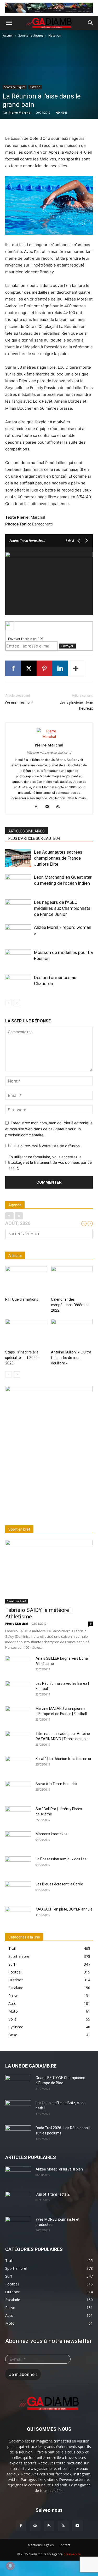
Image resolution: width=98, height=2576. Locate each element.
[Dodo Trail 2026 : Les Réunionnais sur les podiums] (18, 2134)
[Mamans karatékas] (18, 1840)
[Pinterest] (44, 668)
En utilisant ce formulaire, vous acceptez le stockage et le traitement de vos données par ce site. (50, 1162)
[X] (29, 668)
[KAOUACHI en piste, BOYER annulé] (18, 1916)
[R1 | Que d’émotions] (26, 1281)
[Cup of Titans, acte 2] (18, 2201)
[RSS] (60, 807)
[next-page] (17, 1003)
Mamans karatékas (51, 1834)
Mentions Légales (41, 2545)
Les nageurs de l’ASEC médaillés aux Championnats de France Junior (62, 908)
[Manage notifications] (10, 2566)
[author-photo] (49, 736)
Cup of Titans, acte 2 (53, 2194)
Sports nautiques (31, 35)
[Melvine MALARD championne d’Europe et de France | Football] (18, 1715)
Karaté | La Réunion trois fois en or (64, 1759)
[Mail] (49, 807)
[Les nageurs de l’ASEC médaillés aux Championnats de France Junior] (18, 908)
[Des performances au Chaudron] (18, 984)
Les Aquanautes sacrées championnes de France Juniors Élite (58, 858)
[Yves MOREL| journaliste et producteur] (18, 2226)
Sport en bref (16, 1601)
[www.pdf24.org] (49, 626)
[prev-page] (8, 1003)
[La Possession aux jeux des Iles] (18, 1866)
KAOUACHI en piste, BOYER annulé (64, 1909)
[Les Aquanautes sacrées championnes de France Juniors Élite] (18, 858)
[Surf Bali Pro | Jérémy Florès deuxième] (18, 1815)
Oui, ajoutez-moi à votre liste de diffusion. (45, 1146)
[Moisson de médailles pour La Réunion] (18, 959)
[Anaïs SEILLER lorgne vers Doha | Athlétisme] (18, 1665)
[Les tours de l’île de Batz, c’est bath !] (18, 2109)
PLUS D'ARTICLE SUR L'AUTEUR (34, 838)
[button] (9, 23)
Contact (64, 2545)
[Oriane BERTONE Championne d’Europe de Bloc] (18, 2084)
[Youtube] (77, 2526)
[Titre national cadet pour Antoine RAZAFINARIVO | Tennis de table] (18, 1740)
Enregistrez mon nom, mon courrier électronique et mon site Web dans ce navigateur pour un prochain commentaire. (49, 1129)
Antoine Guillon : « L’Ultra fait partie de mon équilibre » (71, 1358)
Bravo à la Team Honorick (56, 1784)
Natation (55, 35)
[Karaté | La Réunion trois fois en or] (18, 1765)
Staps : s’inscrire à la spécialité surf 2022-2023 (22, 1358)
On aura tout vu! (19, 703)
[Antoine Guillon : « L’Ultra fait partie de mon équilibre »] (72, 1333)
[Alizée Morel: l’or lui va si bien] (18, 2176)
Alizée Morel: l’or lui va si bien (59, 2169)
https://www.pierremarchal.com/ (49, 752)
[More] (76, 668)
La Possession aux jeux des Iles (61, 1859)
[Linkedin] (60, 668)
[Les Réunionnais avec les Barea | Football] (18, 1690)
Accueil (8, 35)
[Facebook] (13, 668)
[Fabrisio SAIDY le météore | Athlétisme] (49, 1572)
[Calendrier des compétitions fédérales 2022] (72, 1281)
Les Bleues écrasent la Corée (59, 1884)
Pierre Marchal (20, 112)
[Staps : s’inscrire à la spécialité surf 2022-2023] (26, 1333)
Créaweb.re (72, 2554)
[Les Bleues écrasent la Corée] (18, 1891)
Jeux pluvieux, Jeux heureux (76, 706)
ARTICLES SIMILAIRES (27, 831)
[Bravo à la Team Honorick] (18, 1790)
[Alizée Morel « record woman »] (18, 933)
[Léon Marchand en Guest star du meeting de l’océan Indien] (18, 883)
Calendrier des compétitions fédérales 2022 (70, 1305)
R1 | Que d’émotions (22, 1299)
